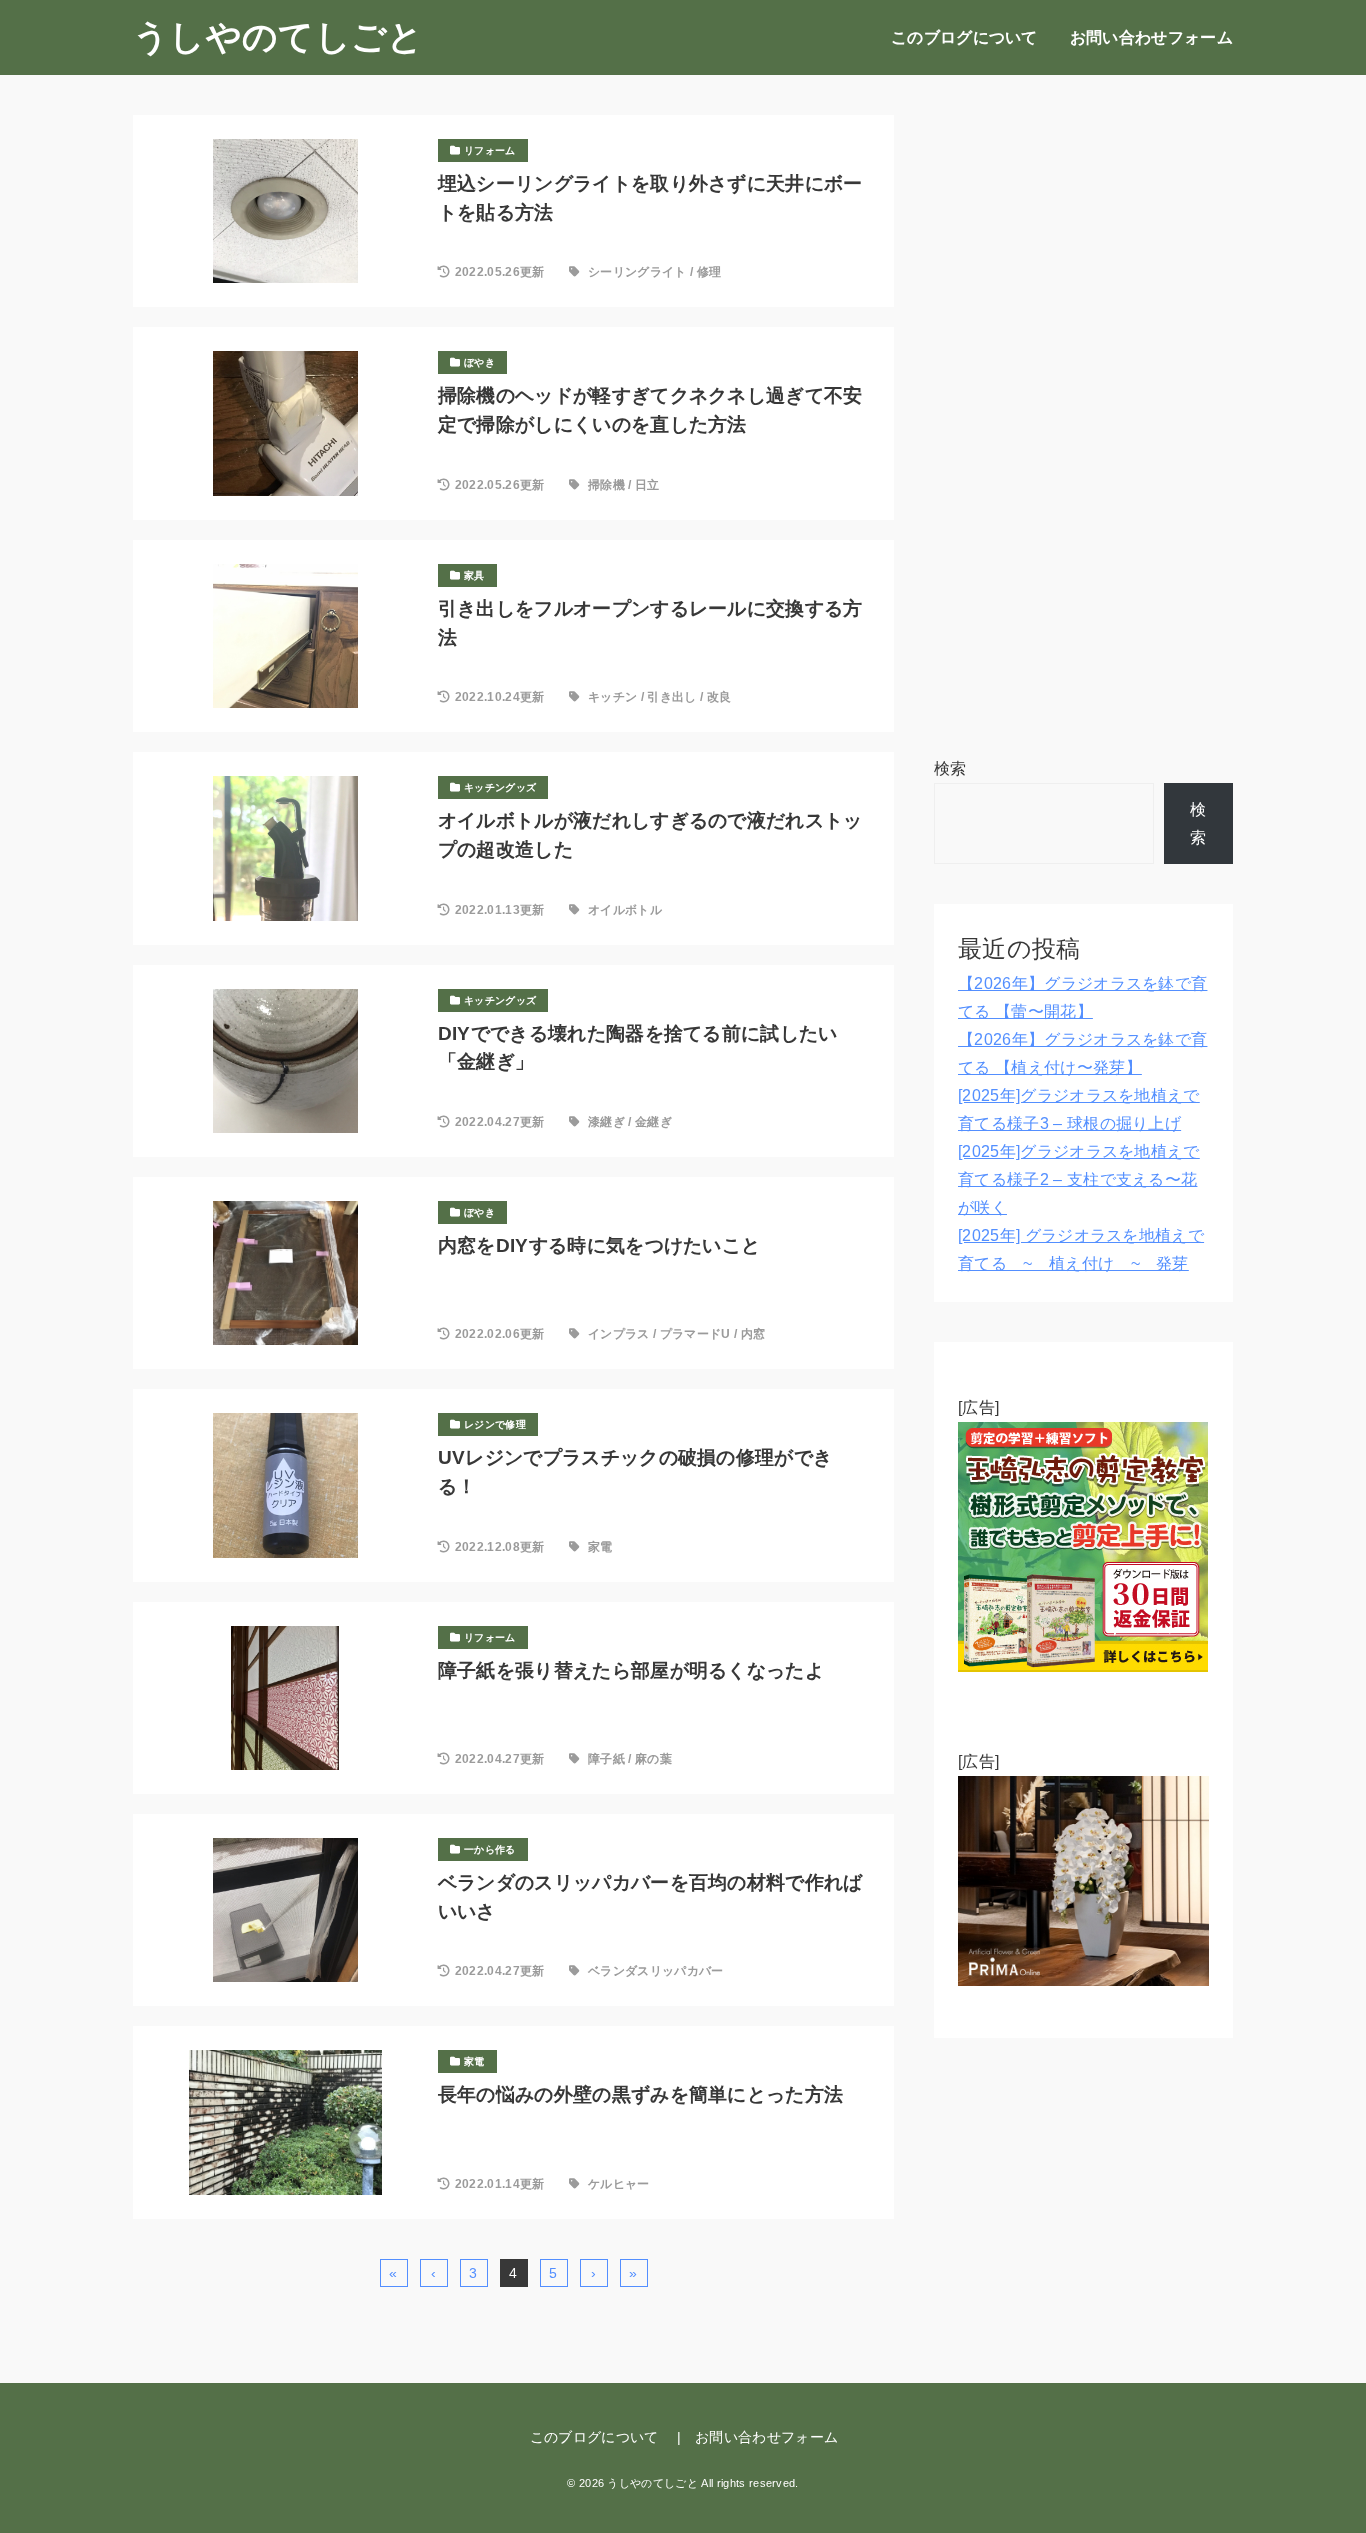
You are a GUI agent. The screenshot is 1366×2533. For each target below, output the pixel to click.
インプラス (619, 1334)
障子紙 (606, 1759)
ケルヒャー (619, 2184)
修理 (709, 272)
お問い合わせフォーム (1151, 37)
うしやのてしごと (278, 37)
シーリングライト (637, 272)
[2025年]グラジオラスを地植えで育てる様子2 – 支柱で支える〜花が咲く (1079, 1179)
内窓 (753, 1334)
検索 (950, 768)
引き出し (671, 697)
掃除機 (606, 485)
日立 (647, 485)
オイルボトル (625, 910)
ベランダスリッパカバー (656, 1971)
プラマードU (695, 1334)
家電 (600, 1547)
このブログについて (964, 37)
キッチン (612, 697)
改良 (719, 697)
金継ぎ (653, 1122)
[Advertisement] (1083, 415)
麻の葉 (653, 1759)
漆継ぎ (606, 1122)
